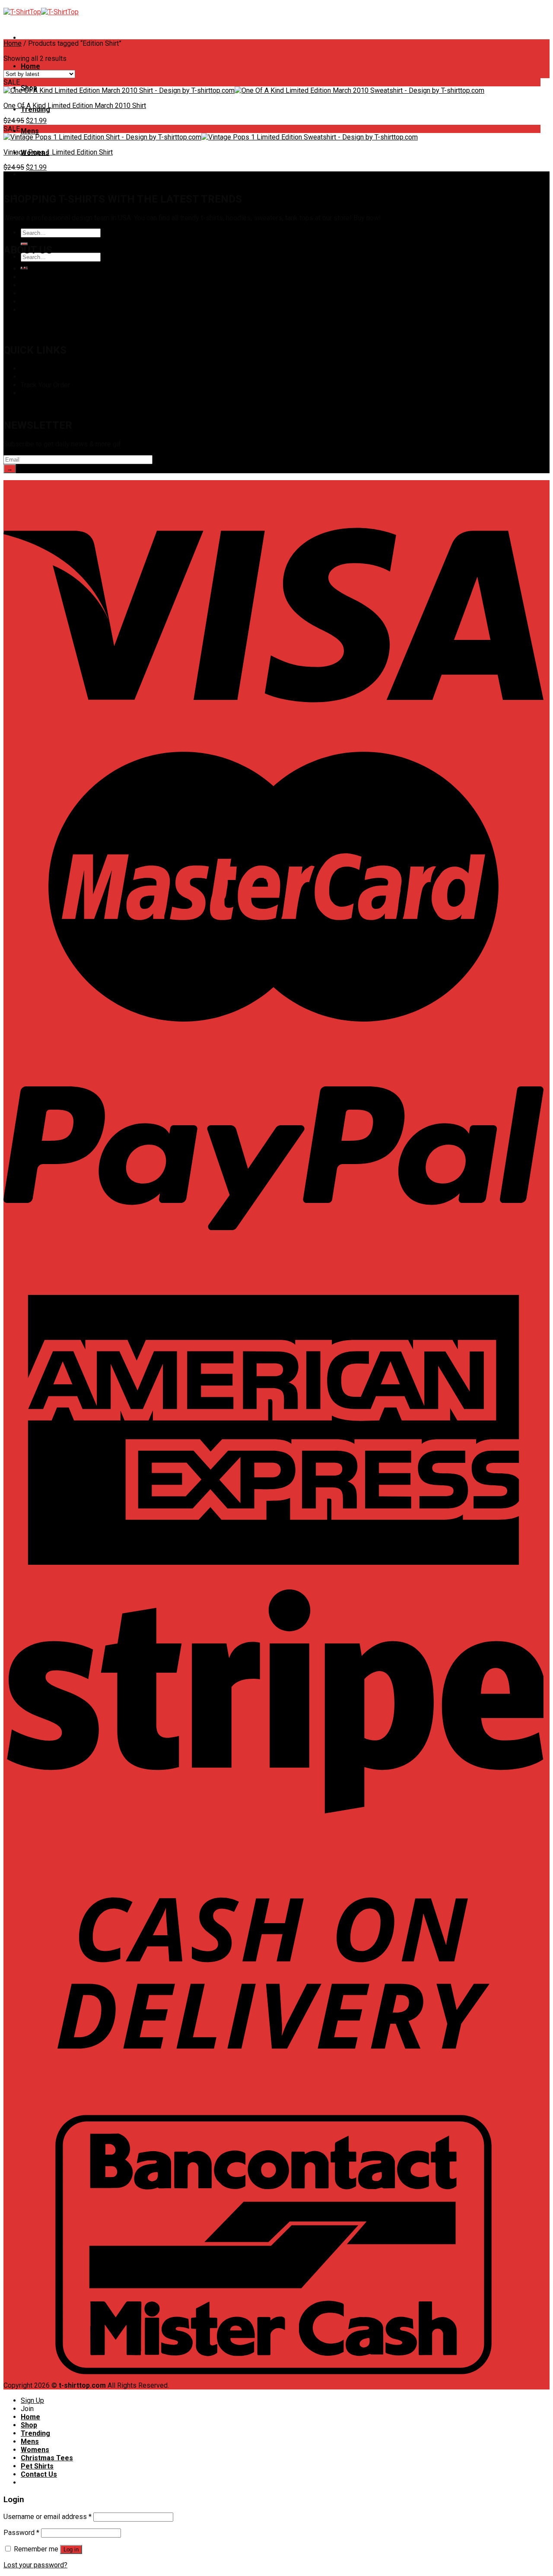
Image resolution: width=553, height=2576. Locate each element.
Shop (29, 369)
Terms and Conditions (54, 302)
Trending (35, 2433)
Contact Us (37, 310)
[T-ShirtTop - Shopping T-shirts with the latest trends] (41, 12)
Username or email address (48, 2517)
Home (30, 66)
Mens (30, 131)
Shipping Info (41, 393)
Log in (71, 2549)
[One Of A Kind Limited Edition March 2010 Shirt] (244, 90)
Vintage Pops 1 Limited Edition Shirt (58, 152)
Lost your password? (35, 2565)
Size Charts (38, 377)
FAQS (29, 293)
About (30, 269)
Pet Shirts (37, 2466)
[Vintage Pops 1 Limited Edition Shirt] (211, 137)
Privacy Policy (42, 285)
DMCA (30, 277)
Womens (35, 2450)
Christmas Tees (47, 174)
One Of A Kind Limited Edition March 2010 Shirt (75, 106)
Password (21, 2533)
